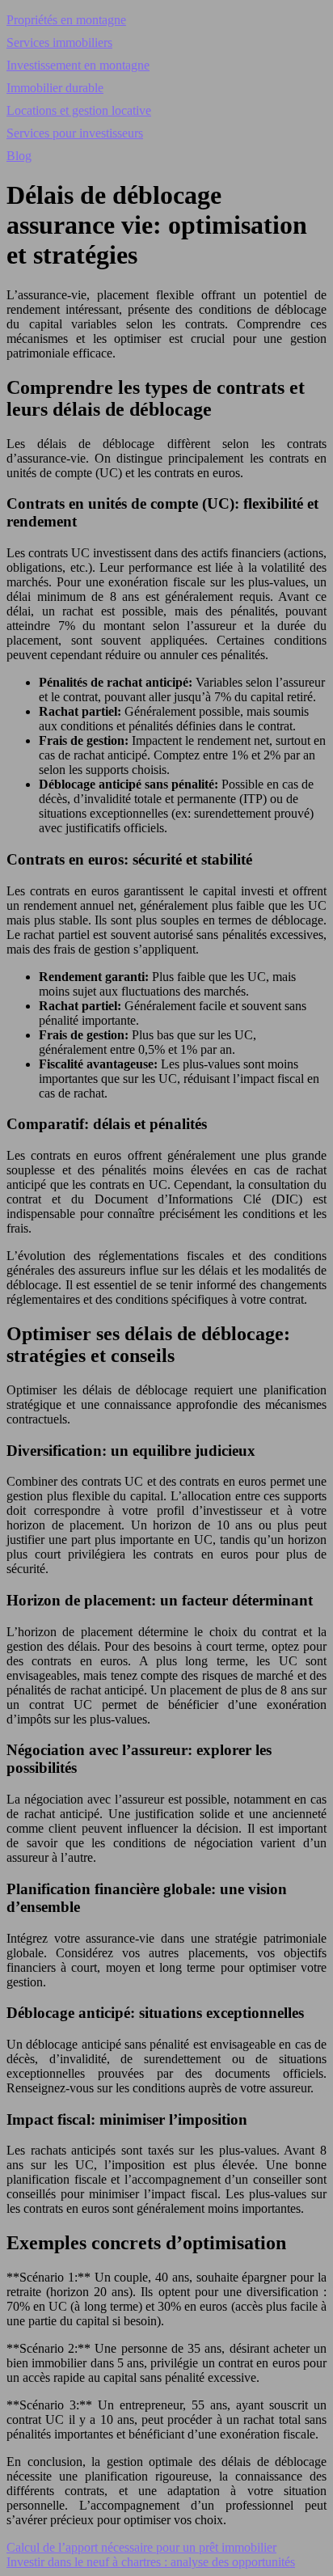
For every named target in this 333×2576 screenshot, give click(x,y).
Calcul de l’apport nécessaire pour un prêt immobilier (141, 2547)
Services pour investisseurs (75, 133)
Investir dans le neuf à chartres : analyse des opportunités (151, 2562)
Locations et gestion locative (79, 110)
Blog (19, 156)
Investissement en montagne (78, 65)
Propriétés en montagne (66, 20)
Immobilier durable (55, 88)
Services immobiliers (59, 42)
